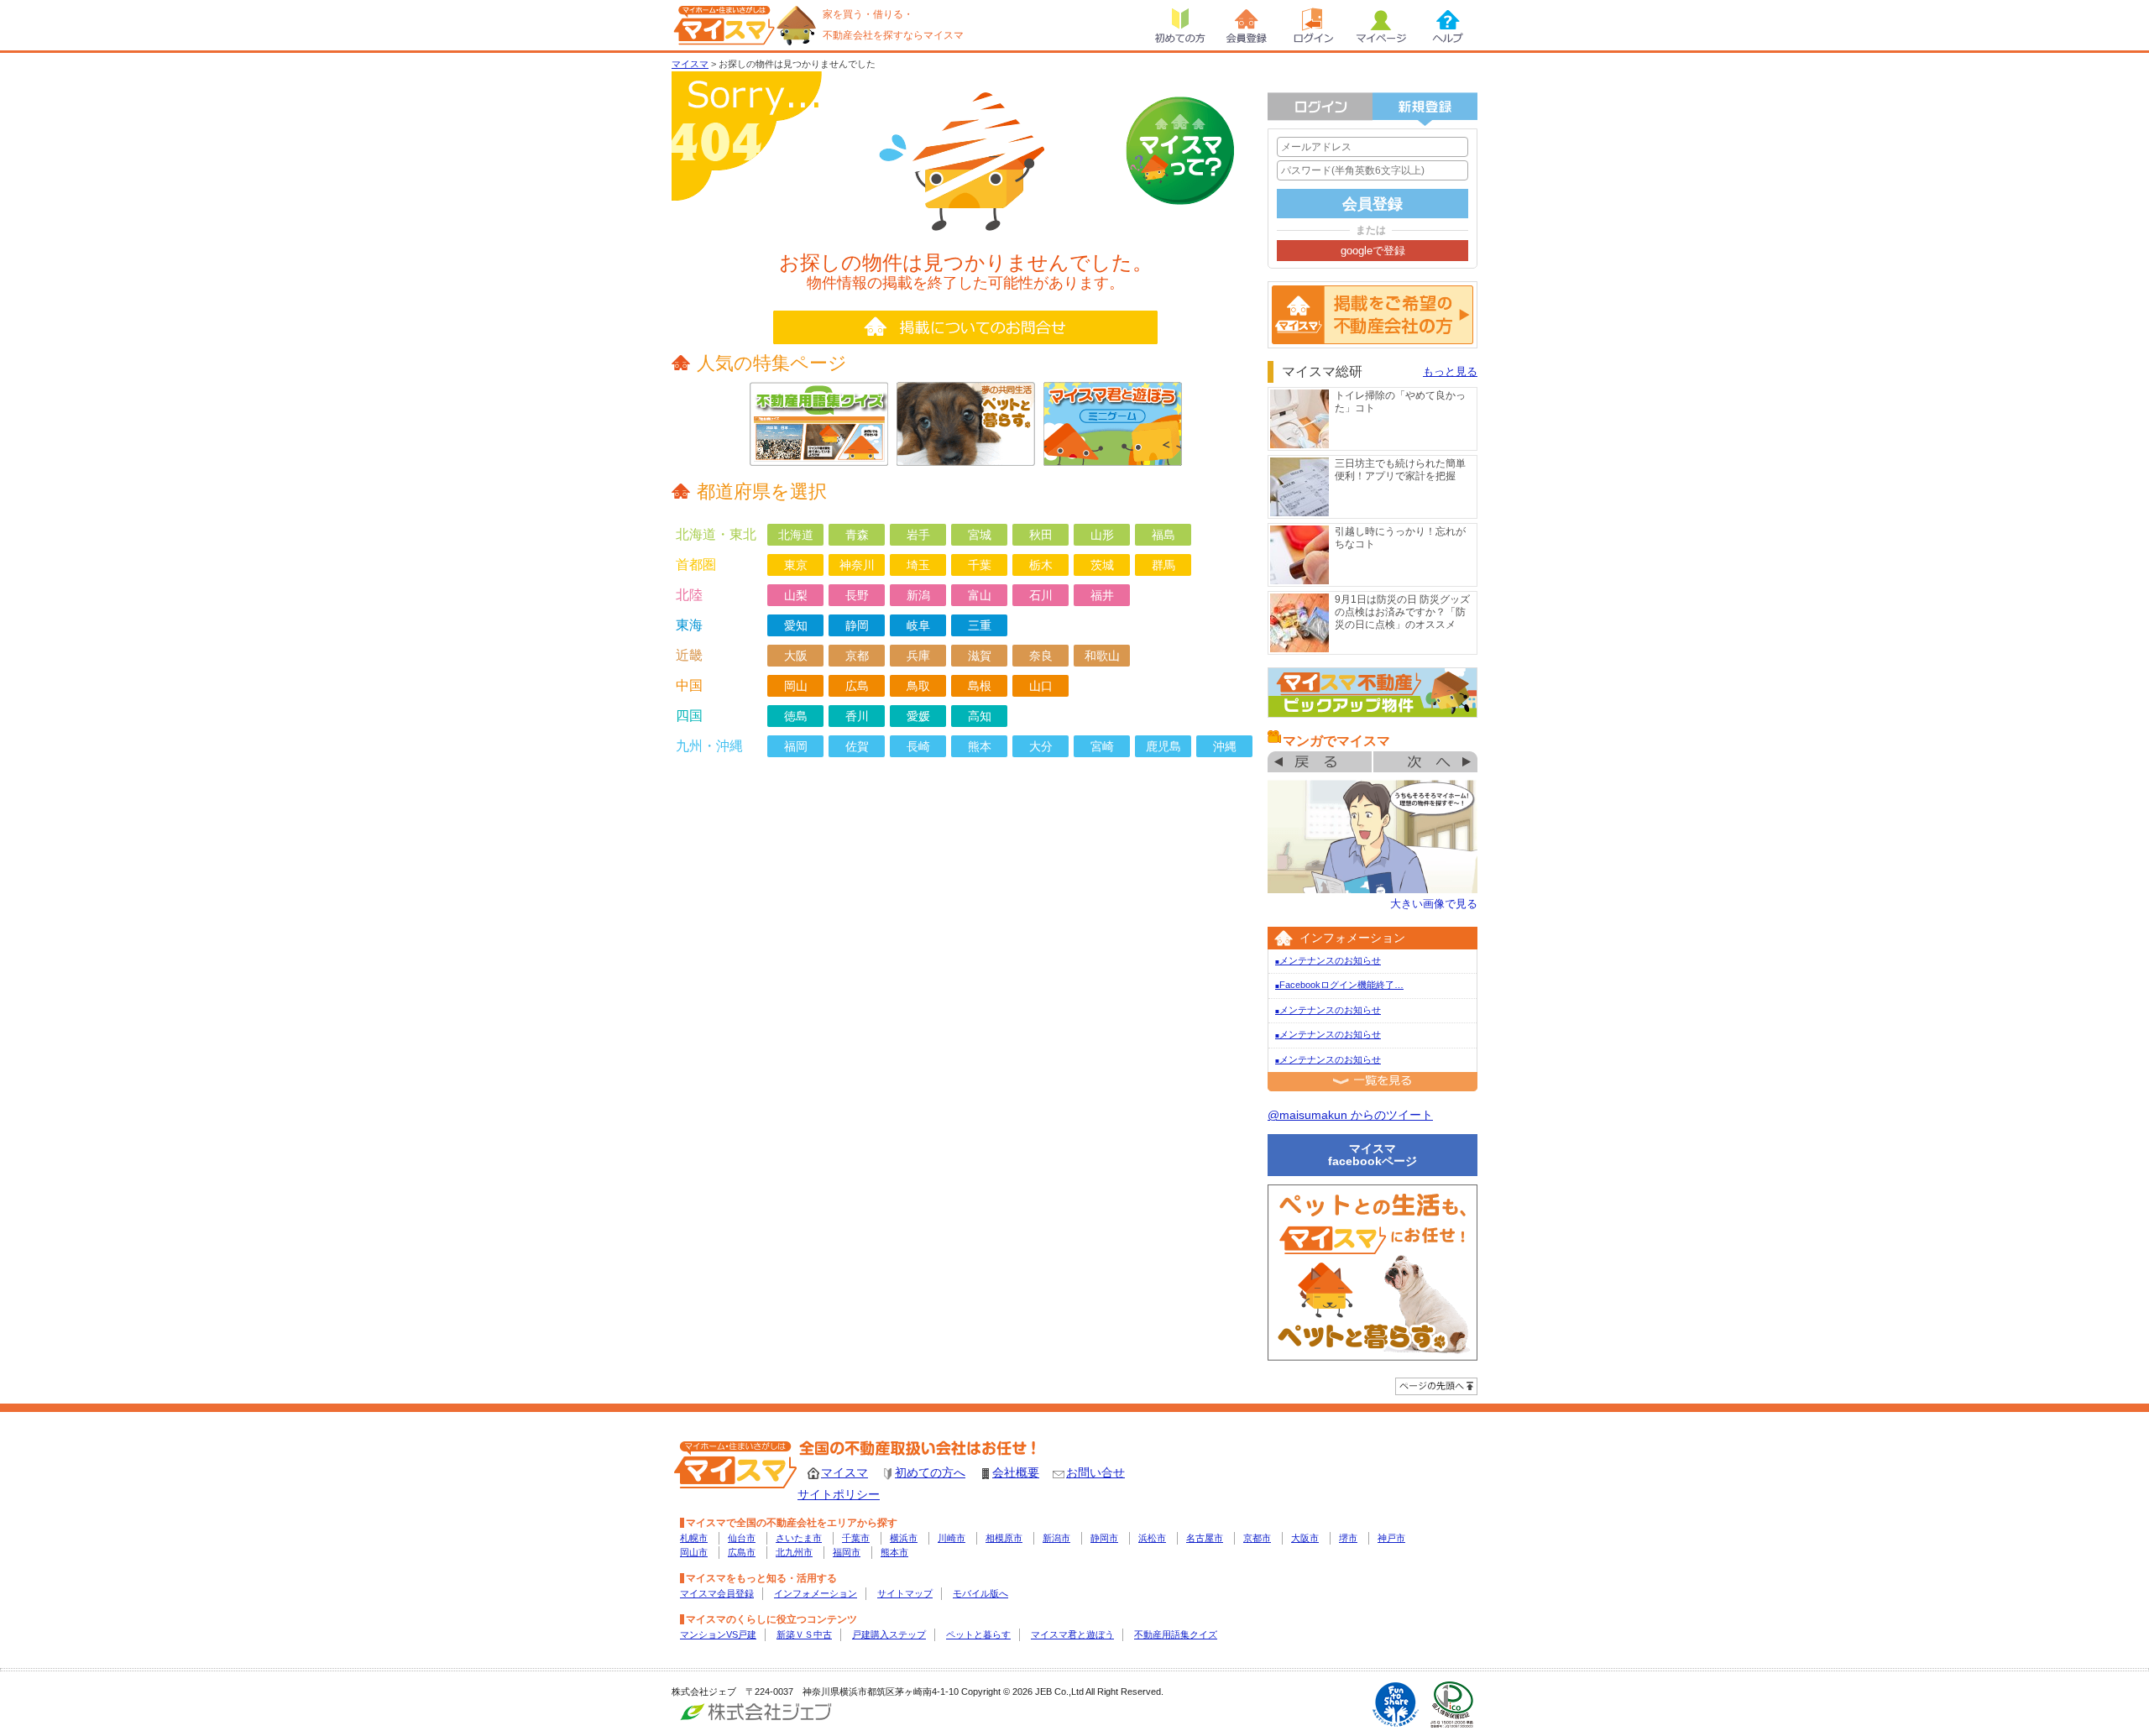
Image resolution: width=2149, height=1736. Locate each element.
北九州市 (794, 1552)
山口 (1041, 686)
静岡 (857, 625)
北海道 (796, 535)
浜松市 (1152, 1538)
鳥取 (918, 686)
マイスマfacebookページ (1373, 1155)
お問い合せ (1095, 1472)
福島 (1163, 535)
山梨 (796, 595)
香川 (857, 716)
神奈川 (857, 565)
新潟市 (1056, 1538)
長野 (857, 595)
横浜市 (904, 1538)
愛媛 (918, 716)
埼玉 (918, 565)
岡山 (796, 686)
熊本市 (894, 1552)
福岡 (796, 746)
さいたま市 (799, 1538)
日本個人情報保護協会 (1452, 1705)
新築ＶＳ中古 (804, 1634)
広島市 (742, 1552)
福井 (1102, 595)
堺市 (1348, 1538)
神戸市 (1391, 1538)
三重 (980, 625)
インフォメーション (816, 1593)
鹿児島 (1163, 746)
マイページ (1381, 25)
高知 (980, 716)
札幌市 (694, 1538)
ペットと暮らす (978, 1634)
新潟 (918, 595)
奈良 (1041, 656)
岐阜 (918, 625)
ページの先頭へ (1436, 1386)
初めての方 (1179, 25)
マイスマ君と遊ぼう (1072, 1634)
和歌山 (1102, 656)
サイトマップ (905, 1593)
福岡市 (847, 1552)
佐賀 (857, 746)
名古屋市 (1205, 1538)
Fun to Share (1396, 1705)
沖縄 (1225, 746)
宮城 (980, 535)
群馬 (1163, 565)
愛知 (796, 625)
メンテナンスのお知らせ (1328, 960)
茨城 (1102, 565)
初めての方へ (930, 1472)
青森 (857, 535)
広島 (857, 686)
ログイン (1314, 25)
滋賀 (980, 656)
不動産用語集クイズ (1176, 1634)
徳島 (796, 716)
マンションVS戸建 (718, 1634)
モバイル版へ (980, 1593)
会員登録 (1247, 25)
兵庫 (918, 656)
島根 (980, 686)
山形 (1102, 535)
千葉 (980, 565)
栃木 (1041, 565)
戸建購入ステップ (889, 1634)
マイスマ (690, 64)
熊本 (980, 746)
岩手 (918, 535)
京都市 (1257, 1538)
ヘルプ (1448, 25)
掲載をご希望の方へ (1373, 315)
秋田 (1041, 535)
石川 (1041, 595)
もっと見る (1450, 371)
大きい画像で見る (1434, 904)
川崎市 (952, 1538)
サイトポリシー (839, 1494)
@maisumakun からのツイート (1350, 1115)
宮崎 (1102, 746)
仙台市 (742, 1538)
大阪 (796, 656)
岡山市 (694, 1552)
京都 (857, 656)
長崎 (918, 746)
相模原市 (1004, 1538)
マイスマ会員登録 (717, 1593)
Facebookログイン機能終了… (1339, 985)
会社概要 (1016, 1472)
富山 (980, 595)
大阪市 (1305, 1538)
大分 (1041, 746)
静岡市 (1104, 1538)
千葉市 (856, 1538)
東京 (796, 565)
